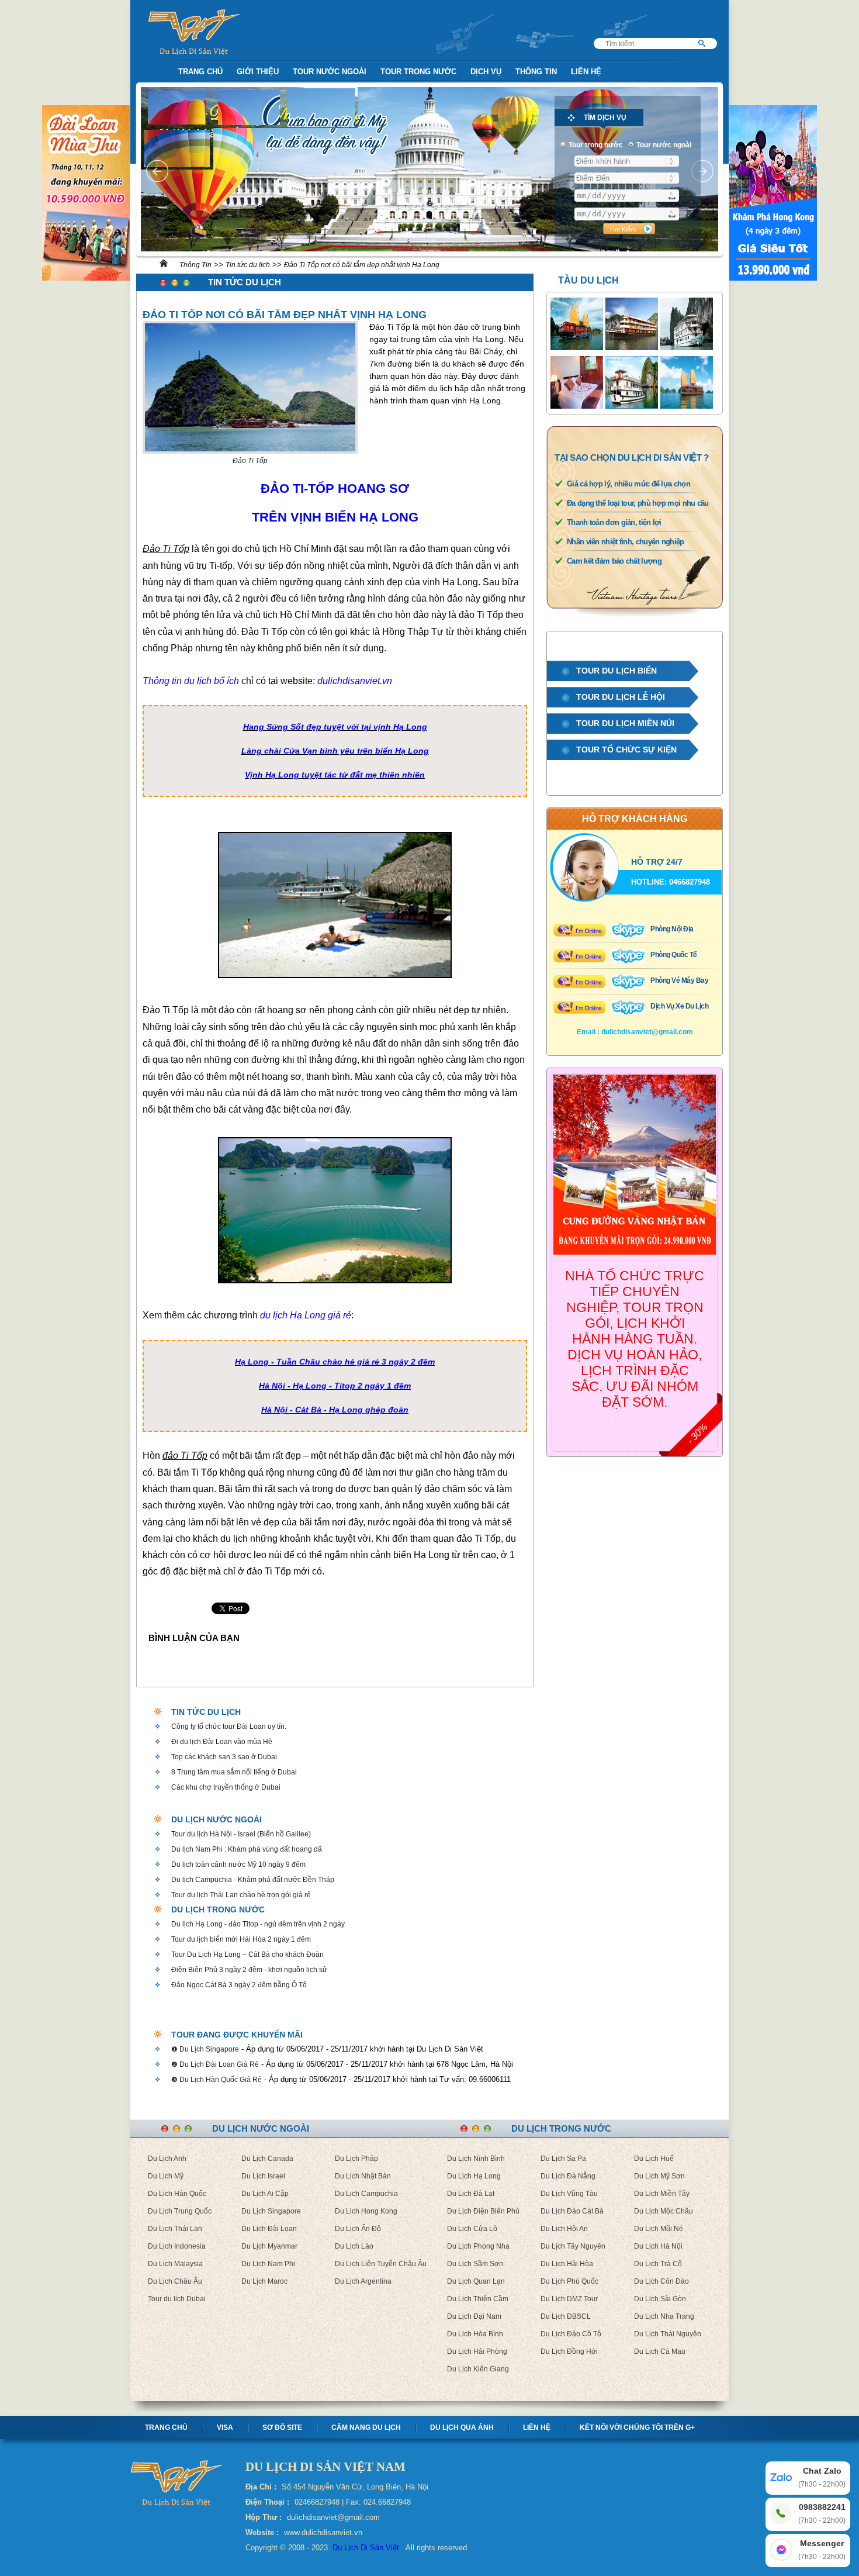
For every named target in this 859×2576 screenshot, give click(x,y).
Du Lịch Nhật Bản (363, 2176)
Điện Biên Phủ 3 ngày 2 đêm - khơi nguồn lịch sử (249, 1970)
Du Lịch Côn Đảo (661, 2281)
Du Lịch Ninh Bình (476, 2159)
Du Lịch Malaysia (175, 2264)
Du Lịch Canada (267, 2159)
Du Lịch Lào (354, 2246)
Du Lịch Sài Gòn (660, 2299)
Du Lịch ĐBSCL (566, 2316)
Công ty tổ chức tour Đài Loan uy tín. (229, 1726)
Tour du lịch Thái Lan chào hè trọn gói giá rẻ (241, 1895)
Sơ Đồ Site (282, 2427)
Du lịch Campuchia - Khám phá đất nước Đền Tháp (253, 1880)
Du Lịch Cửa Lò (472, 2229)
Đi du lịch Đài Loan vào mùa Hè (222, 1742)
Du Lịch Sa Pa (563, 2159)
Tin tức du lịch (248, 265)
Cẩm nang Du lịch (366, 2427)
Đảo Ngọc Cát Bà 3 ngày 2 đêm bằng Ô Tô (239, 1985)
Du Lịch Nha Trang (664, 2316)
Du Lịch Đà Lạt (471, 2194)
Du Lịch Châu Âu (175, 2281)
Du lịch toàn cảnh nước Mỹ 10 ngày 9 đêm (238, 1864)
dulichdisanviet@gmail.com (647, 1032)
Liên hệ (537, 2427)
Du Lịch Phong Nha (478, 2246)
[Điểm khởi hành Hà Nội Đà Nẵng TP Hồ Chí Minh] (627, 161)
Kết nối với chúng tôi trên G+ (637, 2427)
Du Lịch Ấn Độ (358, 2229)
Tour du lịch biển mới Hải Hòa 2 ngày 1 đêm (241, 1939)
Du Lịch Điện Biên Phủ (483, 2211)
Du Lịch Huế (654, 2159)
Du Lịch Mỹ (166, 2176)
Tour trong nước (418, 72)
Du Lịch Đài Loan (269, 2229)
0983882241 (822, 2513)
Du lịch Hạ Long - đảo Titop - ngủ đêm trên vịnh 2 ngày (258, 1924)
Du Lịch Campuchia (366, 2194)
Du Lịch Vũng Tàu (569, 2194)
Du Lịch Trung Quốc (180, 2211)
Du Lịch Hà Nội (658, 2246)
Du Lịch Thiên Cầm (478, 2299)
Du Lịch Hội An (564, 2229)
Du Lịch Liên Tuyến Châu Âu (381, 2264)
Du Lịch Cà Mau (660, 2351)
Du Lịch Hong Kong (366, 2211)
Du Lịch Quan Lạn (476, 2281)
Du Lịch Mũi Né (659, 2229)
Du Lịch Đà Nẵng (568, 2176)
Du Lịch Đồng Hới (569, 2351)
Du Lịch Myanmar (269, 2246)
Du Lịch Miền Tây (662, 2194)
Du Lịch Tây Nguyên (573, 2246)
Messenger (822, 2550)
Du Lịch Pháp (356, 2159)
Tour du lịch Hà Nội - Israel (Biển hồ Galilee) (241, 1834)
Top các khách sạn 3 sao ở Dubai (224, 1757)
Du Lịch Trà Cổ (658, 2264)
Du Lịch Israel (263, 2176)
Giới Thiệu (258, 72)
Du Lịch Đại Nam (474, 2316)
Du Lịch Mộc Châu (664, 2211)
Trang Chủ (200, 72)
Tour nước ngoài (330, 72)
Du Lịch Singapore (271, 2211)
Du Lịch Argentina (363, 2281)
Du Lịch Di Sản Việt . (368, 2548)
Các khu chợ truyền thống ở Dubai (226, 1787)
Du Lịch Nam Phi (268, 2264)
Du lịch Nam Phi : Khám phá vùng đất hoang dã (247, 1849)
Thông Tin (536, 72)
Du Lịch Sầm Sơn (475, 2264)
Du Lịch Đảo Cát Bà (572, 2211)
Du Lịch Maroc (264, 2281)
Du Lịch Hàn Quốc (177, 2194)
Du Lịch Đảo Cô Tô (571, 2334)
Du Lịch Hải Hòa (567, 2264)
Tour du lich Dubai (177, 2299)
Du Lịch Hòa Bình (475, 2334)
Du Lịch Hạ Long (474, 2176)
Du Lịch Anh (167, 2159)
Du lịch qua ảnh (462, 2427)
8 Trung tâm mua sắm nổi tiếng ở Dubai (234, 1772)
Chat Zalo (822, 2477)
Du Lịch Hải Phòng (477, 2351)
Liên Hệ (586, 72)
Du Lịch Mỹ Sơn (659, 2176)
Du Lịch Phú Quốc (569, 2281)
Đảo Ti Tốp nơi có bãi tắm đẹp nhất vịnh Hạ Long (362, 265)
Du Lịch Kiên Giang (478, 2369)
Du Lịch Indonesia (177, 2246)
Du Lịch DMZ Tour (569, 2299)
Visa (225, 2427)
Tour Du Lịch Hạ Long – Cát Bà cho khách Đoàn (247, 1955)
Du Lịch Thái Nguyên (668, 2334)
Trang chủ (166, 2427)
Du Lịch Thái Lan (175, 2229)
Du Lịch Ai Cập (265, 2194)
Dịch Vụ (486, 72)
